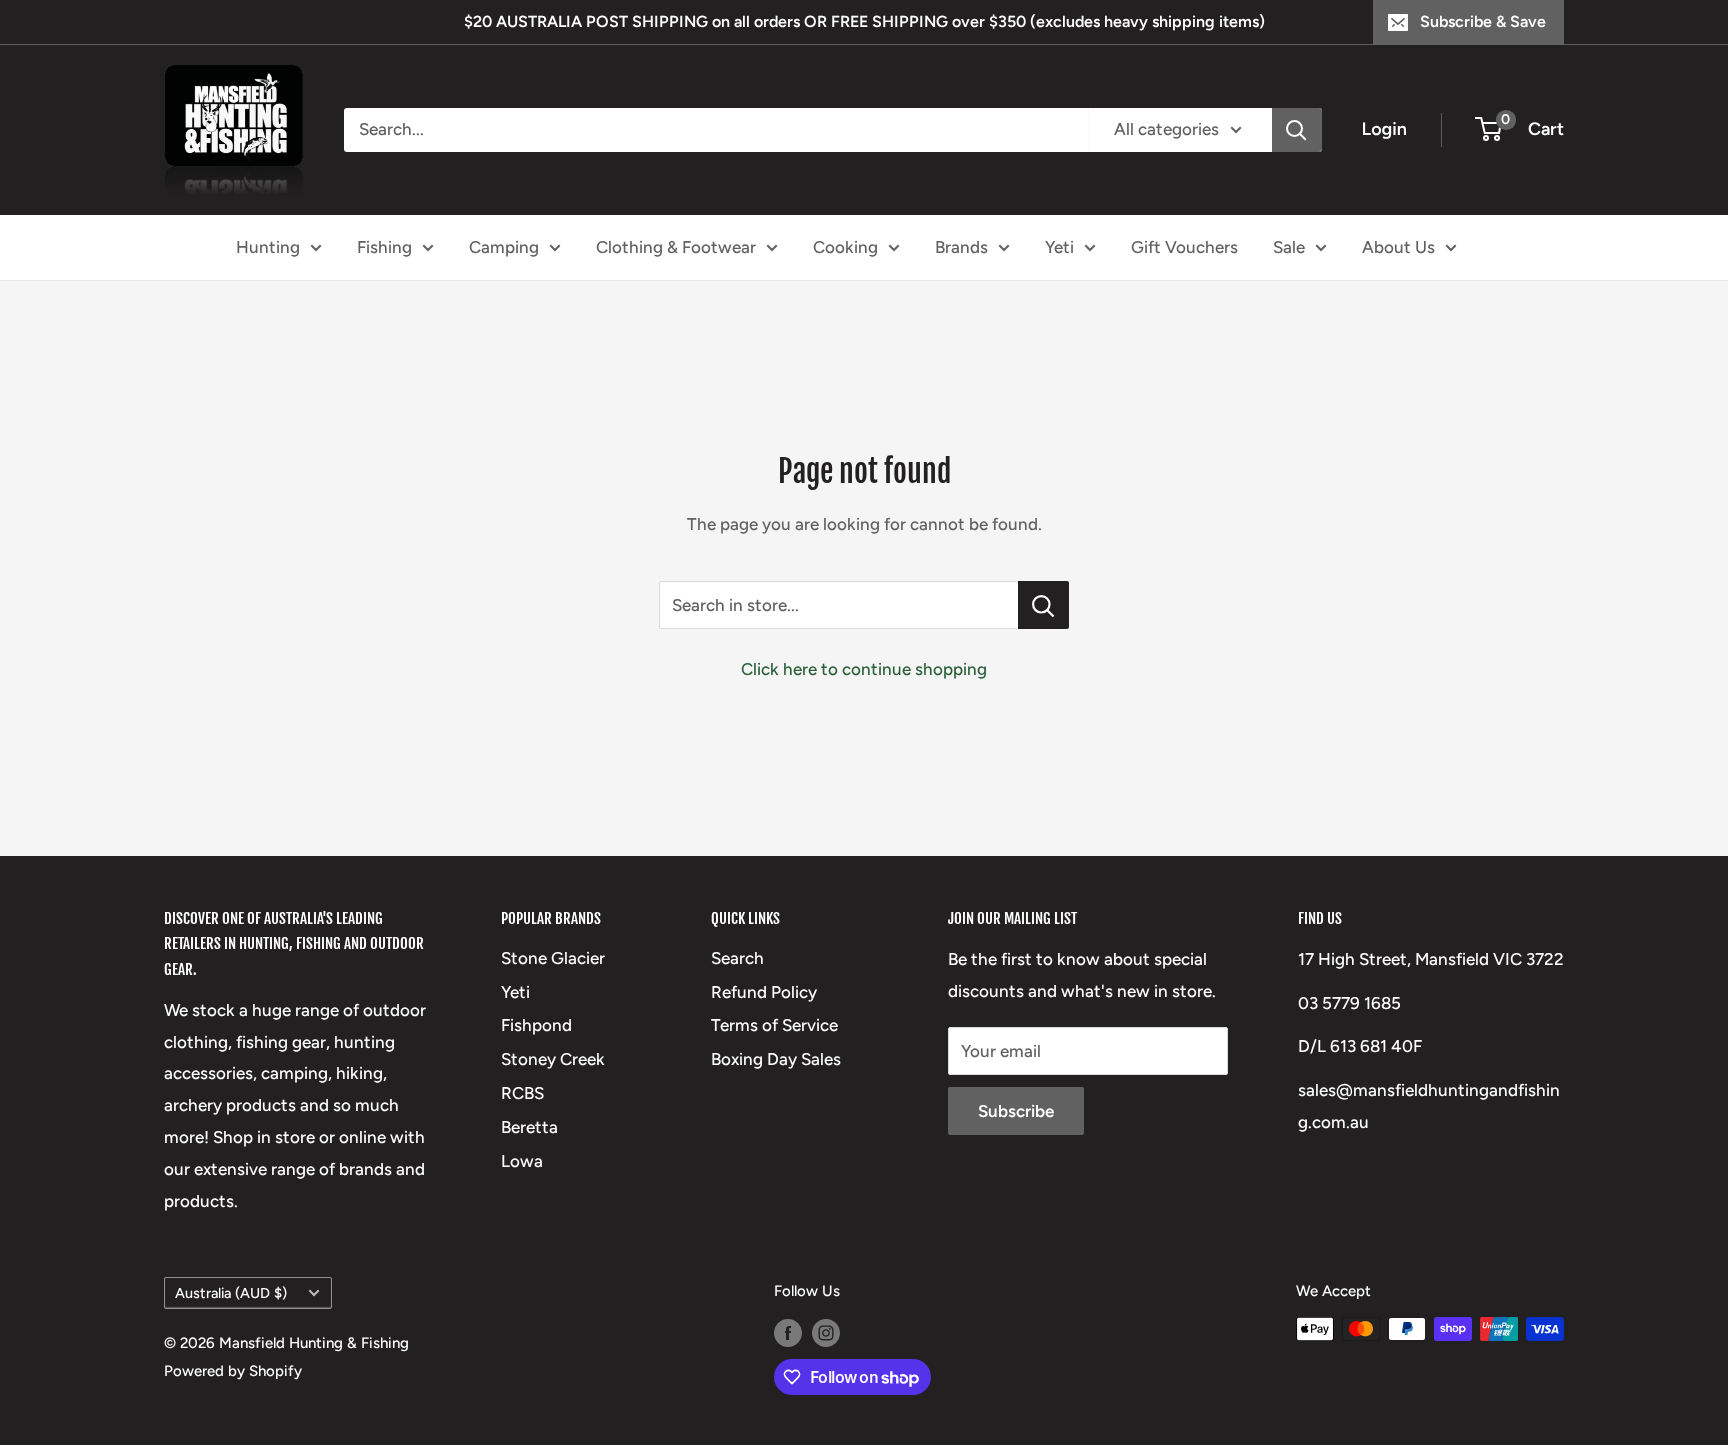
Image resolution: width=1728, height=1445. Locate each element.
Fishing (384, 246)
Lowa (522, 1161)
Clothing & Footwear (676, 246)
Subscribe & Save (1483, 21)
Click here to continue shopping (864, 669)
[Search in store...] (1043, 605)
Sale (1289, 246)
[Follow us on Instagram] (826, 1331)
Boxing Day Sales (776, 1059)
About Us (1398, 246)
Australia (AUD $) (231, 1293)
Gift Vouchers (1184, 246)
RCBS (522, 1093)
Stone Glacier (553, 958)
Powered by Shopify (233, 1371)
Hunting (268, 246)
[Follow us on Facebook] (788, 1331)
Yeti (1059, 246)
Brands (961, 246)
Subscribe (1016, 1111)
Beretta (529, 1127)
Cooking (845, 246)
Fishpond (536, 1025)
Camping (504, 246)
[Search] (1297, 130)
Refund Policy (764, 992)
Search (737, 958)
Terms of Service (774, 1025)
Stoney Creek (553, 1059)
